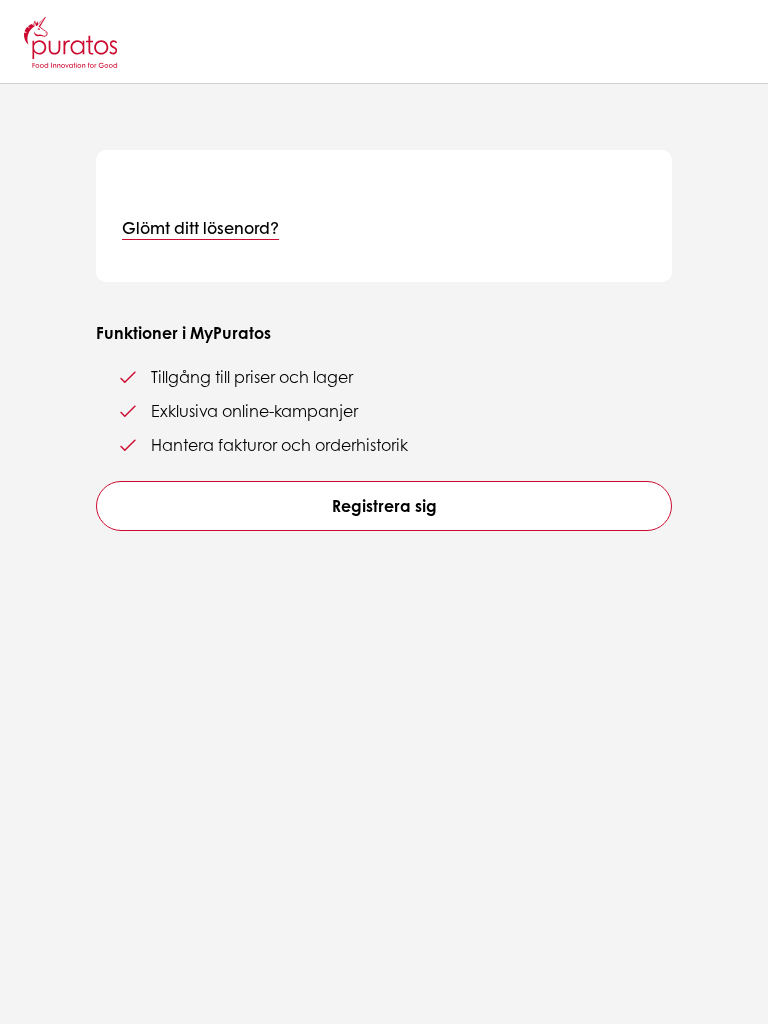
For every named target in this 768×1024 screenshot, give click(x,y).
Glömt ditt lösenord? (200, 227)
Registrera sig (384, 505)
